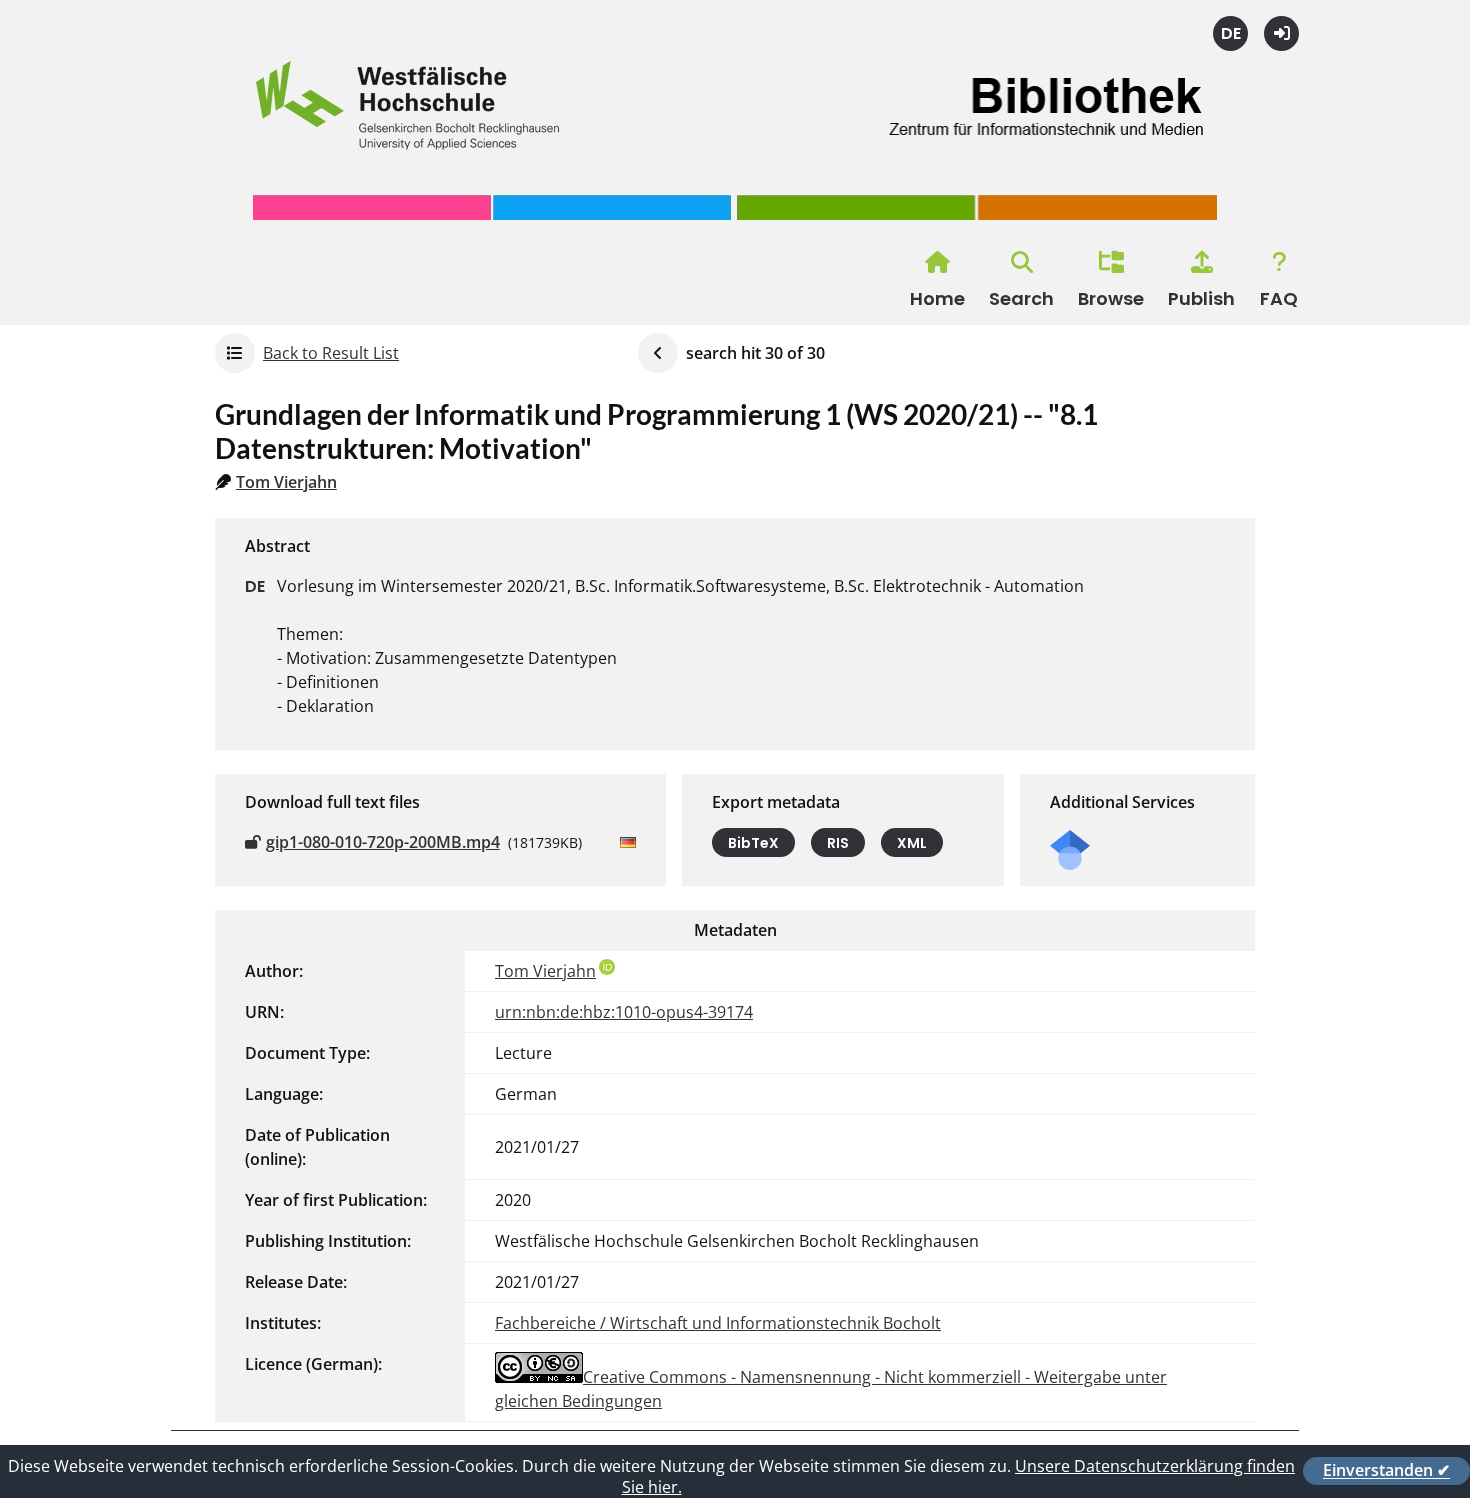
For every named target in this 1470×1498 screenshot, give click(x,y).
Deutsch (1230, 33)
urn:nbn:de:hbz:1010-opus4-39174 (624, 1012)
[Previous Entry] (658, 353)
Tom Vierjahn (286, 482)
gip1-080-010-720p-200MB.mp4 (383, 842)
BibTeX (753, 843)
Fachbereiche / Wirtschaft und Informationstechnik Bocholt (718, 1323)
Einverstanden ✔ (1386, 1470)
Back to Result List (331, 353)
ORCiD (607, 967)
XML (912, 843)
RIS (838, 843)
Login (1281, 33)
